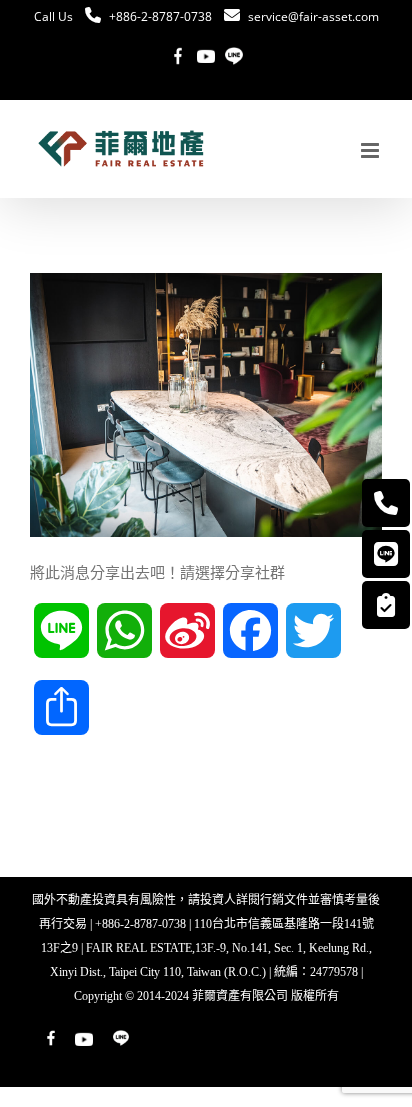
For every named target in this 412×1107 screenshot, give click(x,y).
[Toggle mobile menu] (371, 150)
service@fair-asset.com (313, 16)
